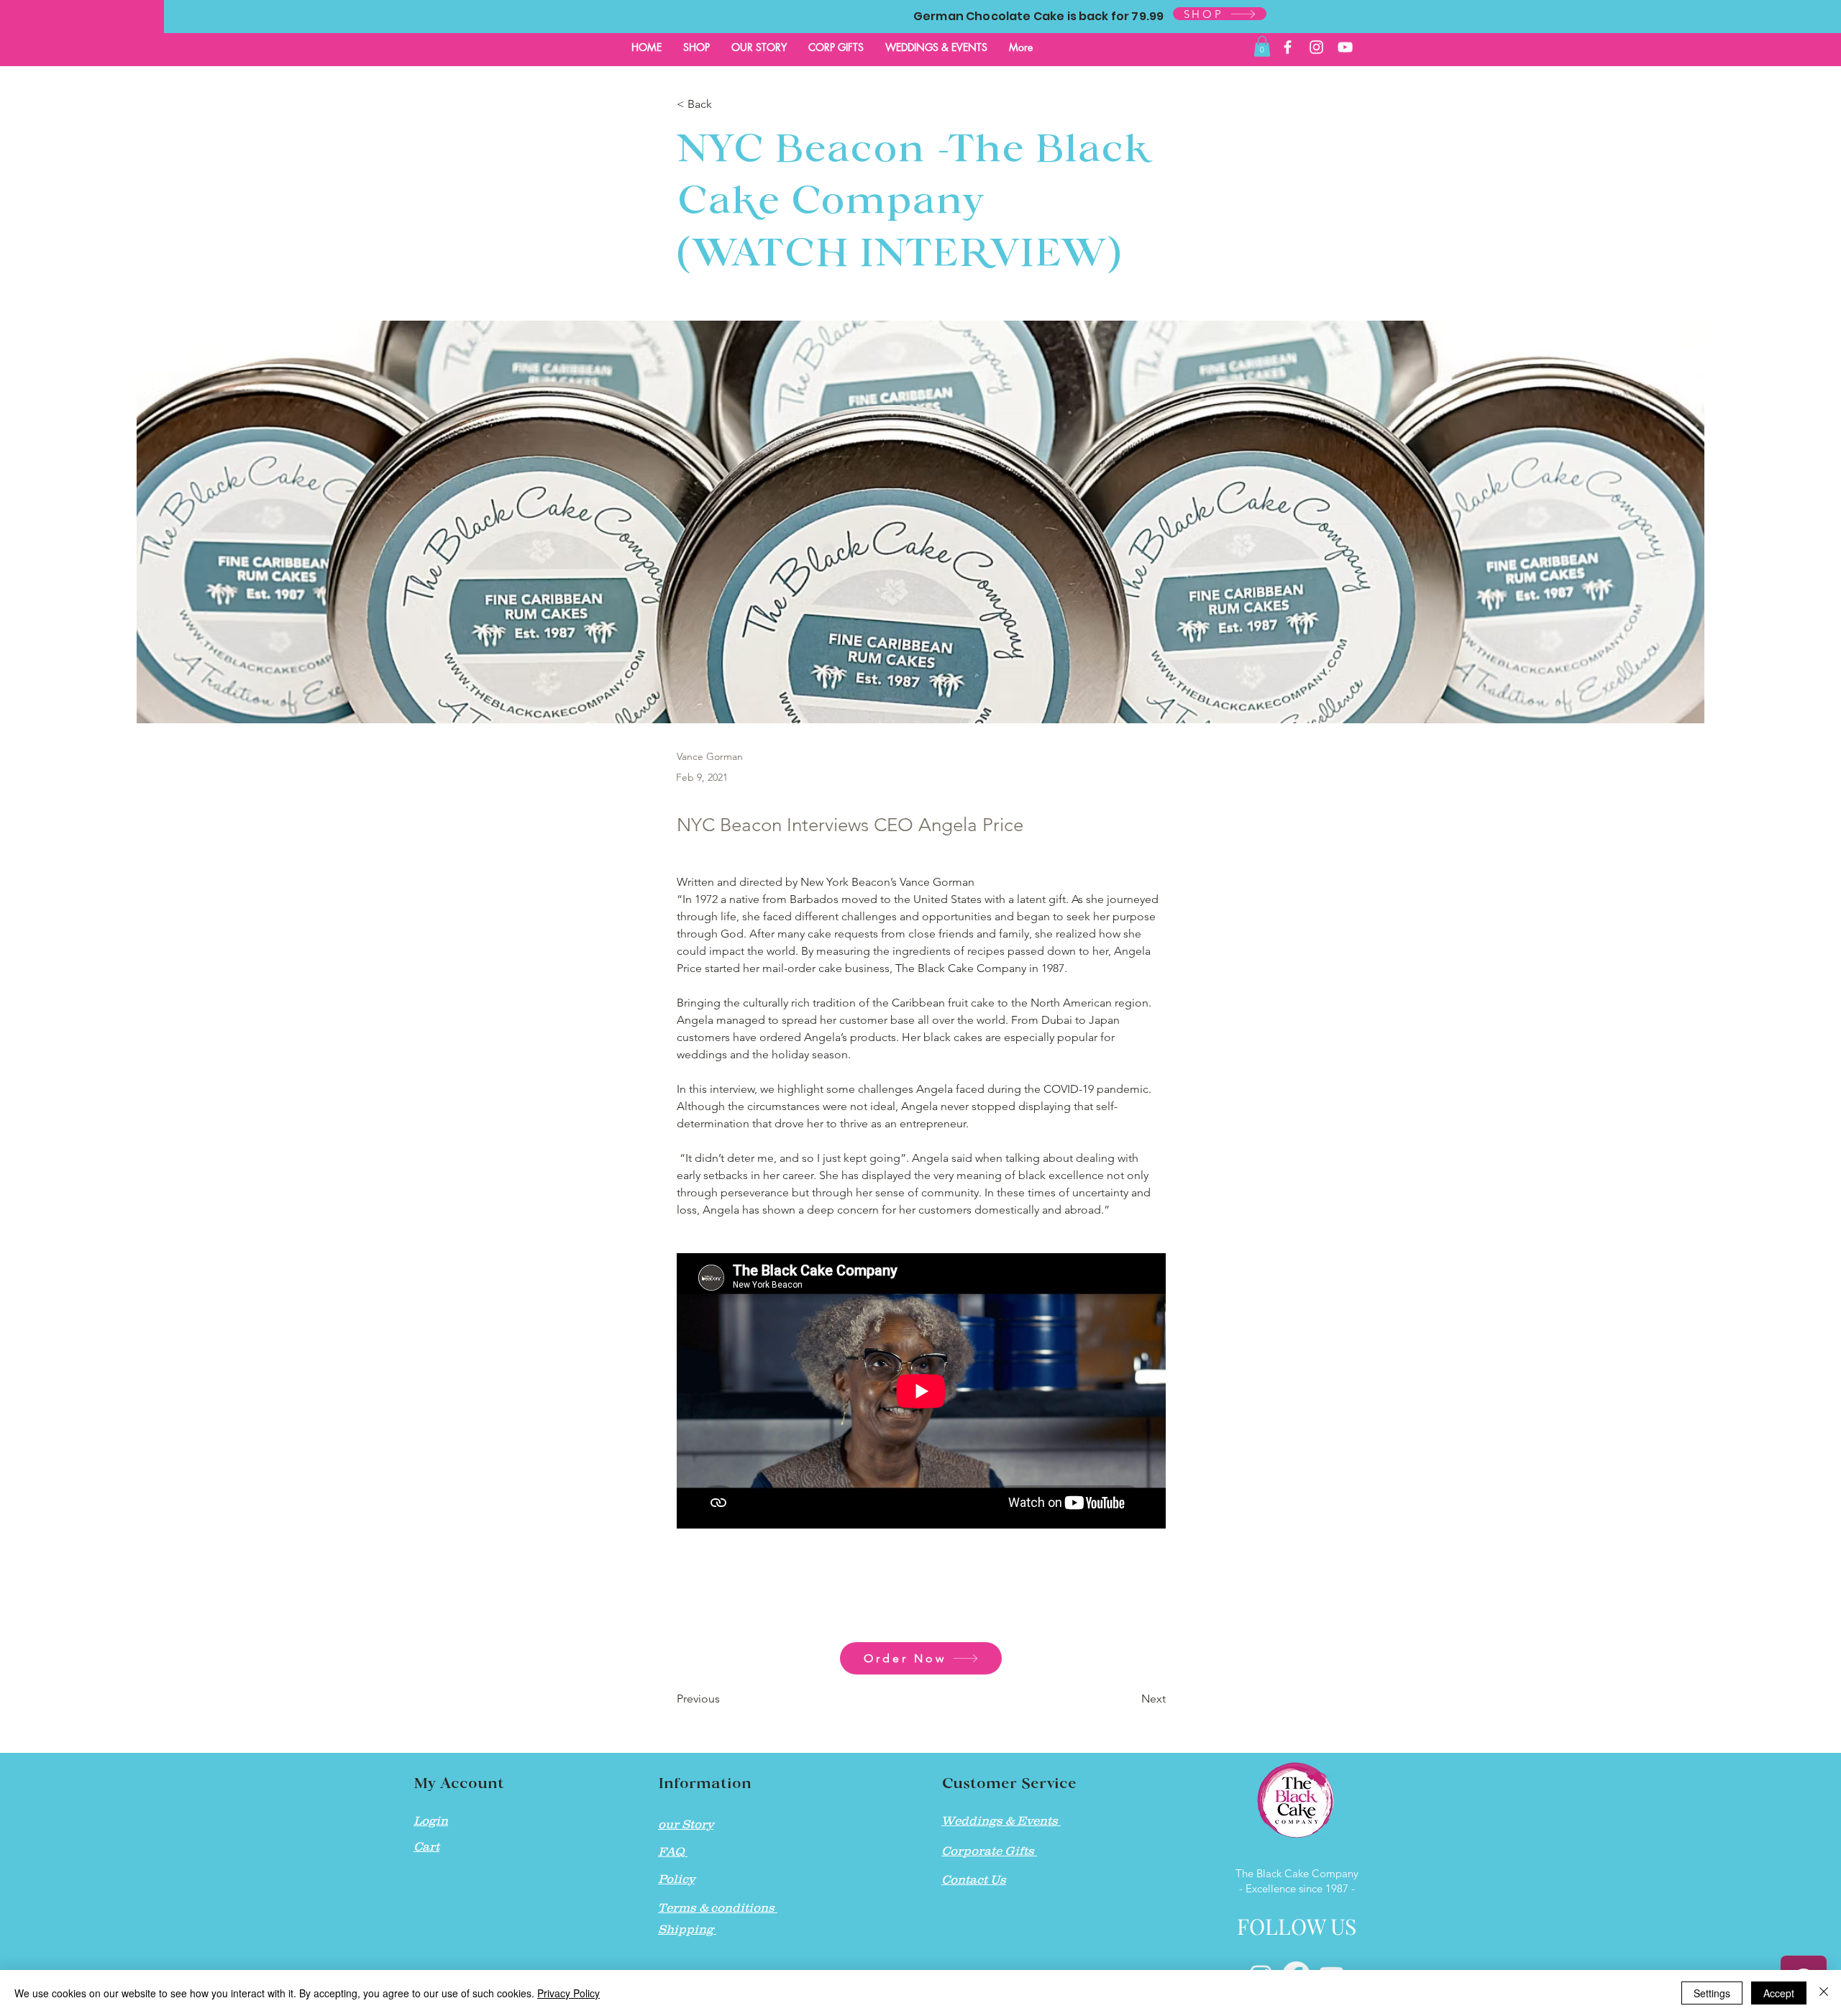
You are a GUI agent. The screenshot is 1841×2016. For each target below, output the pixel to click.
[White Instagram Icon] (1316, 47)
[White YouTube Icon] (1345, 47)
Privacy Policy (568, 1993)
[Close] (1824, 1993)
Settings (1712, 1993)
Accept (1779, 1993)
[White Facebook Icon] (1288, 47)
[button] (1262, 46)
